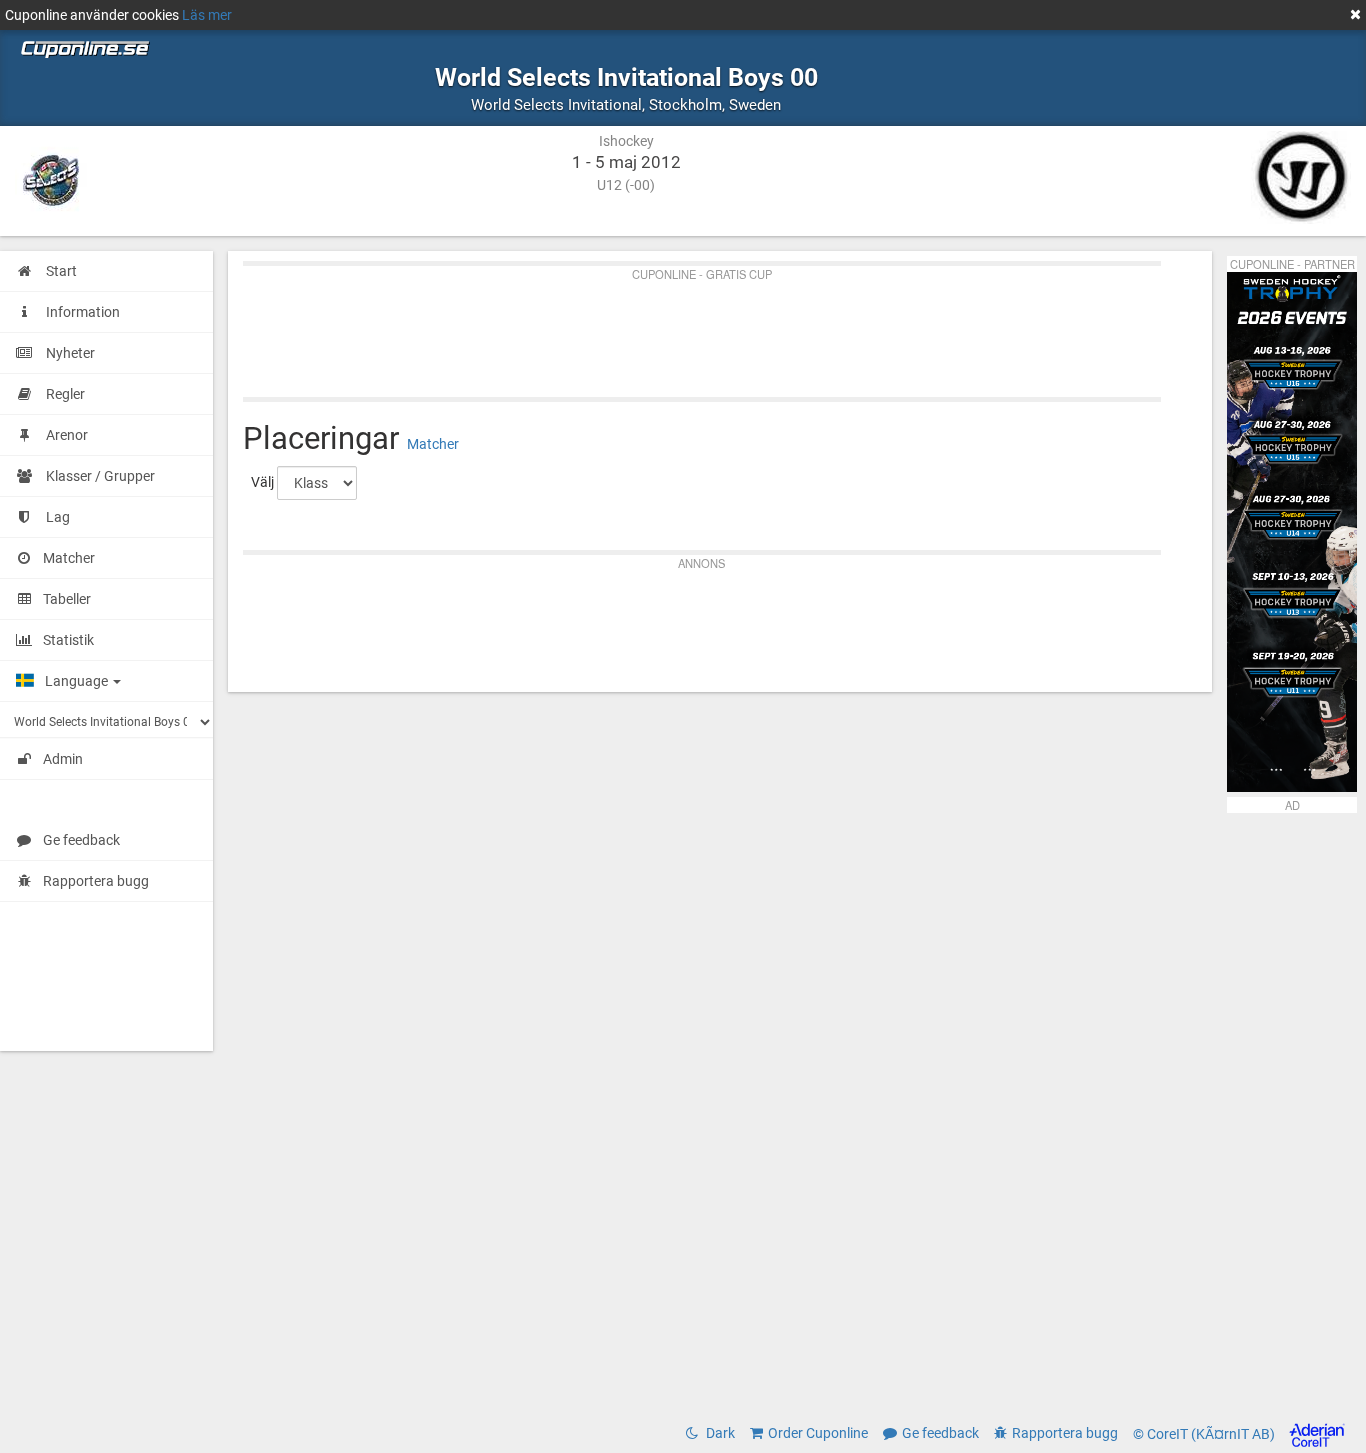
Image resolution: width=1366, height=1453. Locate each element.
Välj (262, 482)
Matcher (433, 444)
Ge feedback (81, 840)
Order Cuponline (818, 1433)
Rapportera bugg (96, 881)
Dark (719, 1433)
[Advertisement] (720, 327)
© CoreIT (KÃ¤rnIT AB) (1205, 1434)
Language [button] (78, 681)
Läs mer (207, 15)
